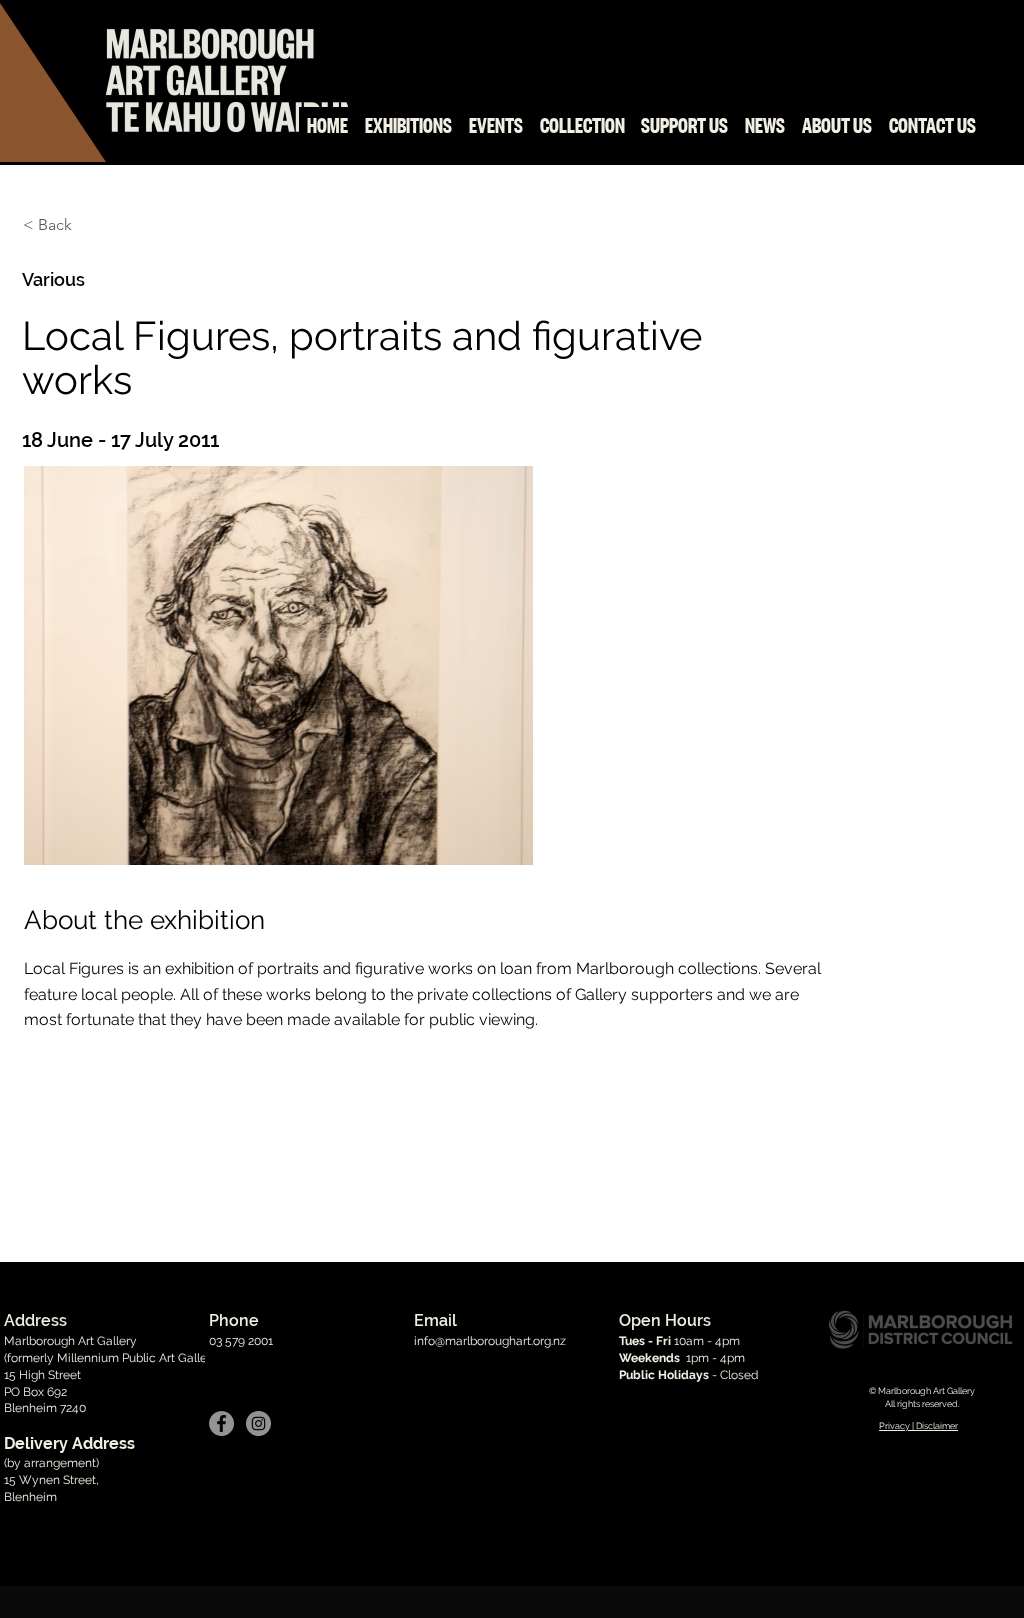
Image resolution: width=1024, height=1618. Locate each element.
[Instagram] (258, 1423)
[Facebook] (221, 1423)
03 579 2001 (241, 1341)
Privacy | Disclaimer (918, 1426)
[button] (278, 679)
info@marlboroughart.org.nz (490, 1341)
